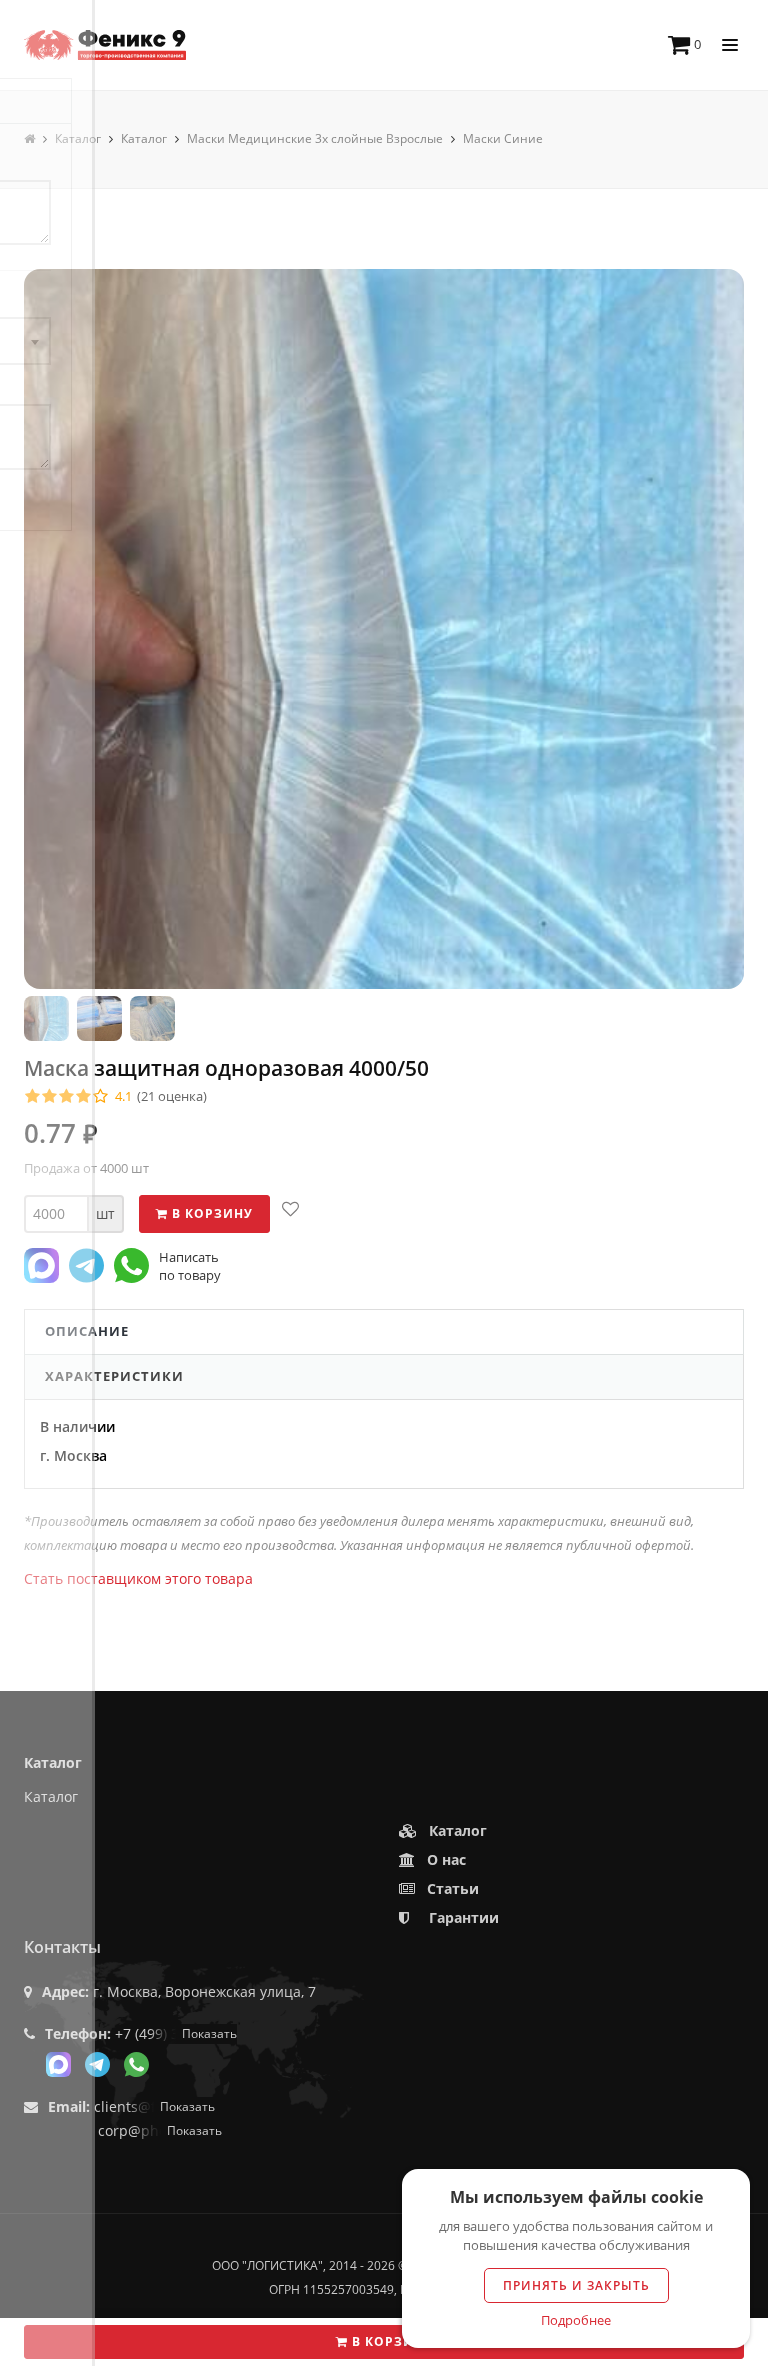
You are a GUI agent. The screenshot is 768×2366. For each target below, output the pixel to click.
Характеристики (114, 1376)
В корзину (390, 2341)
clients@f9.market (154, 2106)
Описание (87, 1331)
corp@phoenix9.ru (160, 2130)
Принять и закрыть (576, 2285)
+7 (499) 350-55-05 (176, 2033)
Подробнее (576, 2320)
